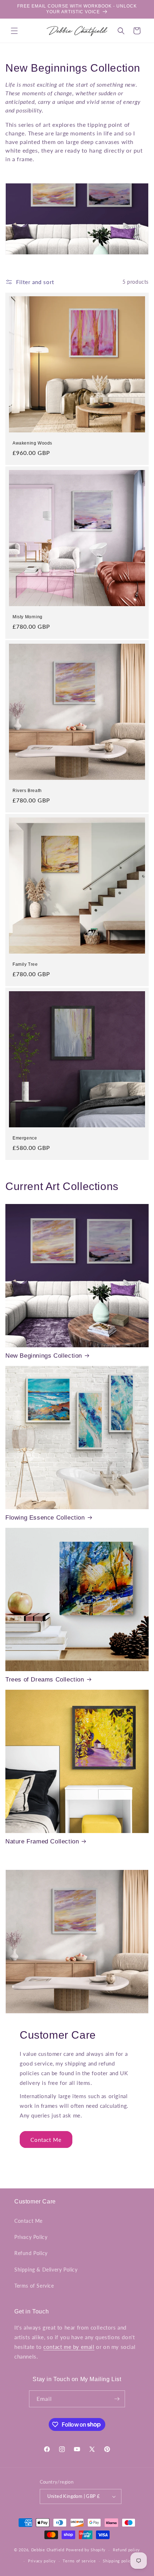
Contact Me (46, 2140)
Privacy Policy (31, 2237)
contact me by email (69, 2347)
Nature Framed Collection (42, 1841)
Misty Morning (28, 617)
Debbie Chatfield (48, 2550)
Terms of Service (34, 2286)
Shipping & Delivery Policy (46, 2270)
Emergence (25, 1138)
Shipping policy (118, 2561)
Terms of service (79, 2561)
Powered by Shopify (86, 2550)
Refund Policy (31, 2253)
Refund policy (126, 2550)
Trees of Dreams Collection (45, 1680)
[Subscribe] (117, 2399)
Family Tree (25, 964)
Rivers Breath (27, 791)
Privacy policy (42, 2561)
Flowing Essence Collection (45, 1518)
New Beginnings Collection (44, 1356)
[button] (14, 31)
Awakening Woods (32, 443)
